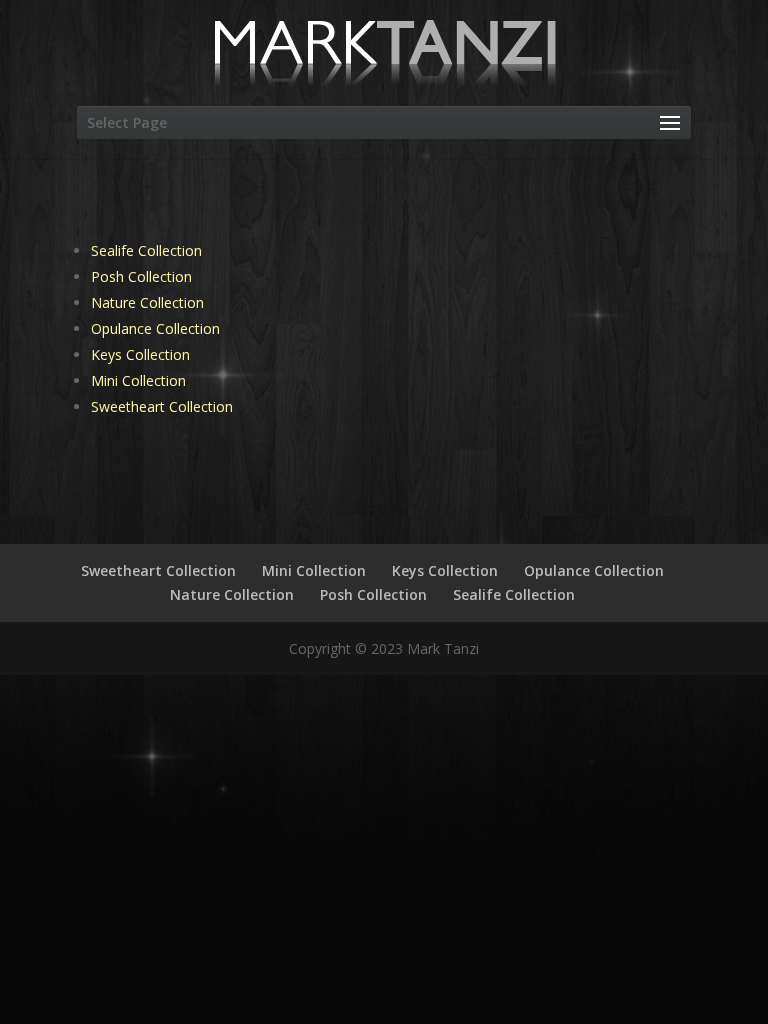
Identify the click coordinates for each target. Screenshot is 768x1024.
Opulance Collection (155, 328)
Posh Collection (141, 276)
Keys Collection (140, 354)
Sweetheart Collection (162, 406)
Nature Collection (147, 302)
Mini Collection (138, 380)
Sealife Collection (146, 250)
